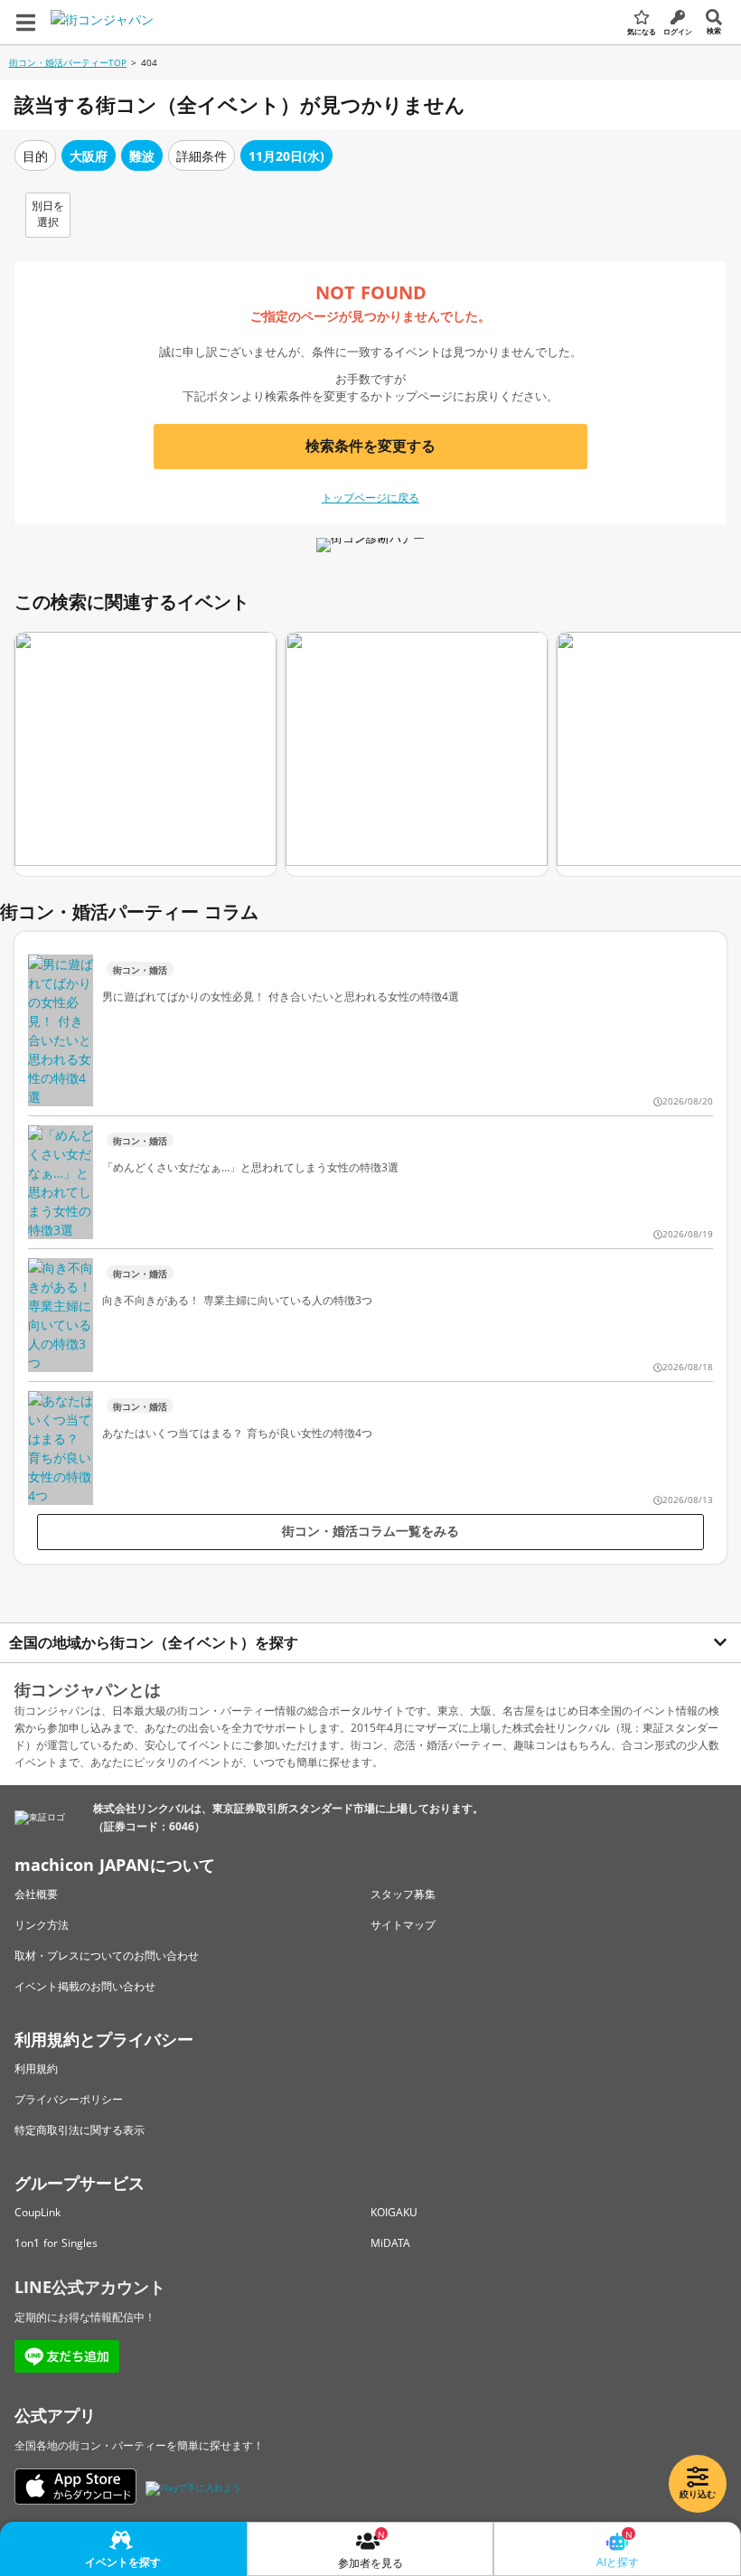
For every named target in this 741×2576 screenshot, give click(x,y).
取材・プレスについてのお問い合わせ (107, 1956)
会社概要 (36, 1894)
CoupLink (38, 2212)
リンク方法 (42, 1925)
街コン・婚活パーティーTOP (68, 62)
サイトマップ (403, 1925)
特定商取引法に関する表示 (80, 2130)
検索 (714, 30)
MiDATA (390, 2243)
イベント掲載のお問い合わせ (85, 1986)
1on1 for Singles (56, 2243)
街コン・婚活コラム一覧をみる (370, 1531)
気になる (642, 31)
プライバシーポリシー (69, 2099)
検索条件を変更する (370, 446)
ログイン (678, 31)
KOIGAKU (394, 2212)
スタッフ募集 (403, 1894)
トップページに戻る (370, 498)
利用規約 (36, 2068)
